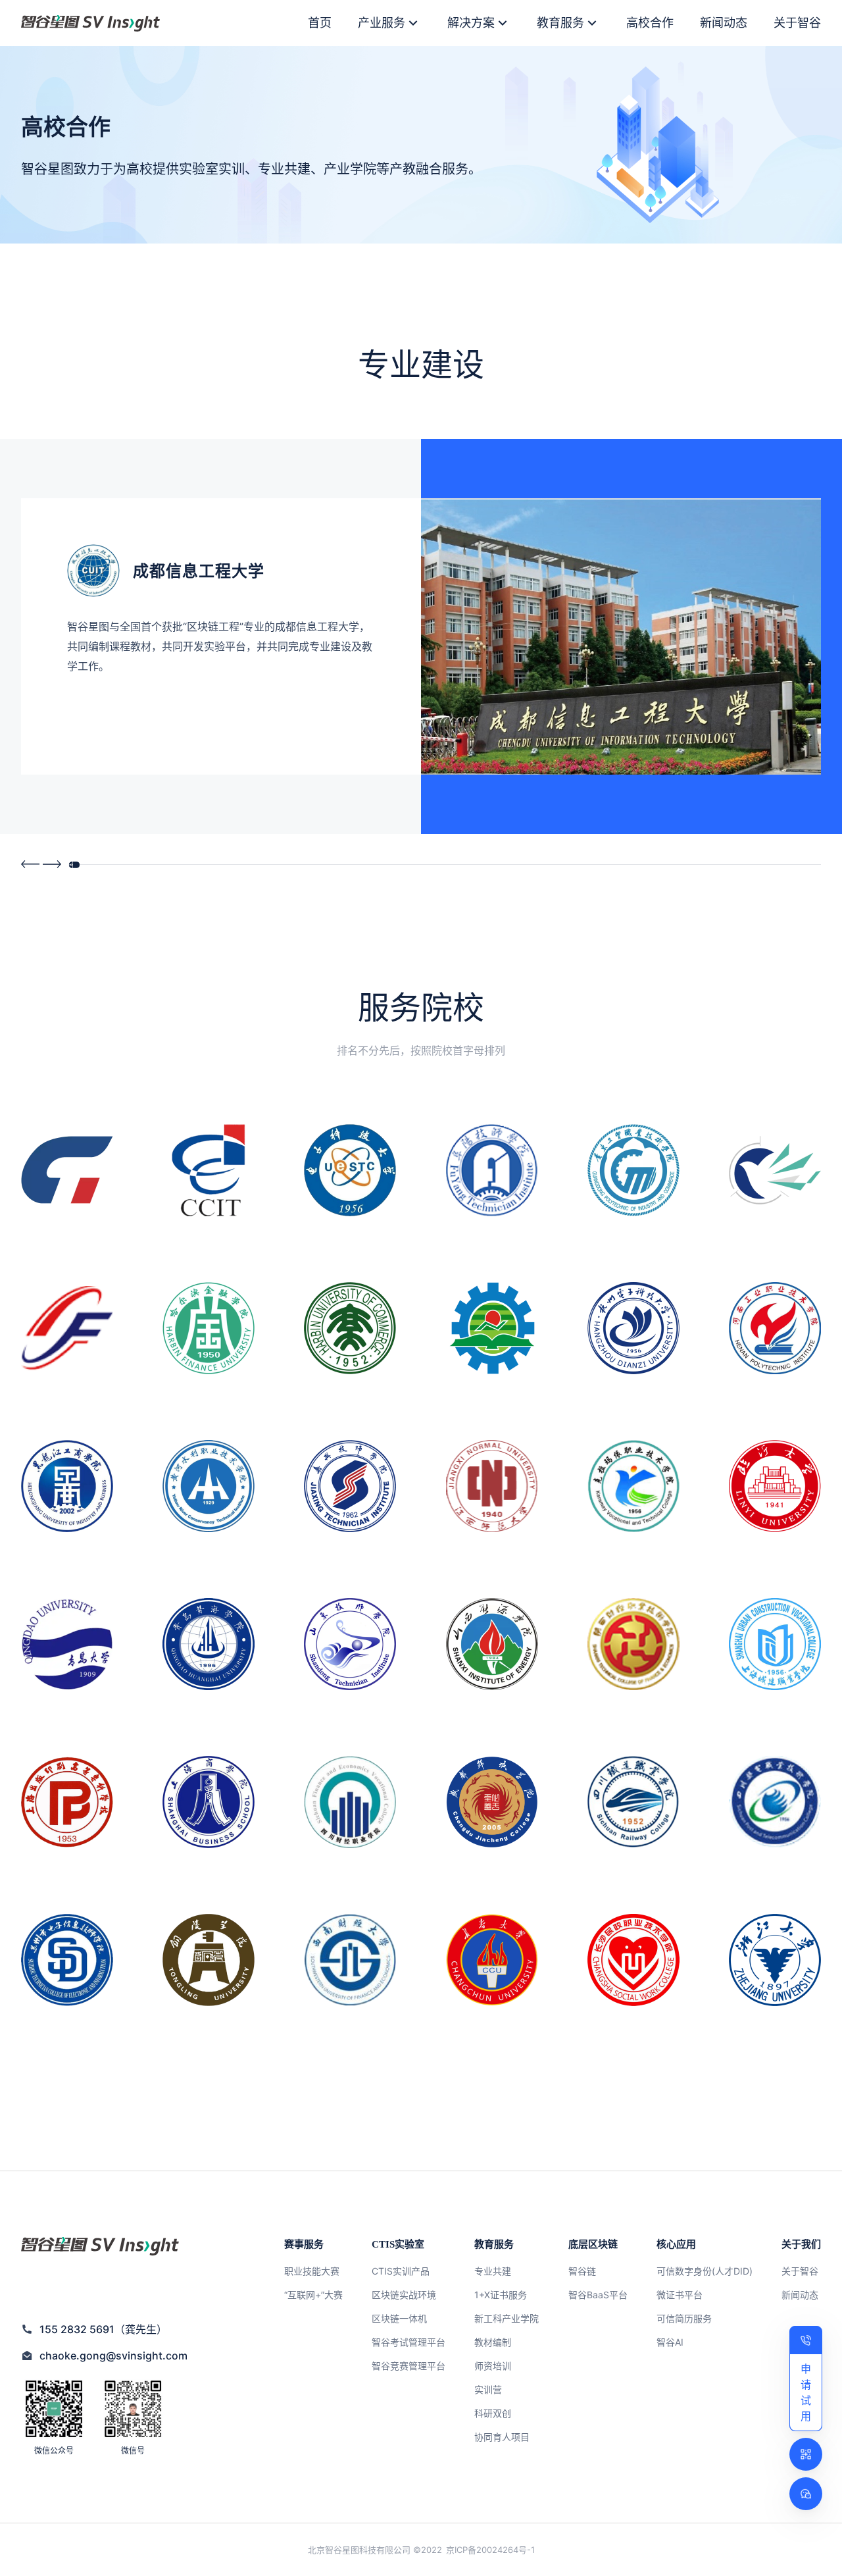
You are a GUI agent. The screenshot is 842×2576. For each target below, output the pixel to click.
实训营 (488, 2389)
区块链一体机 (399, 2318)
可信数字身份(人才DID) (705, 2271)
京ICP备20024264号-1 (490, 2550)
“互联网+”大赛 (313, 2295)
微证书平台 (680, 2295)
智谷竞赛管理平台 (409, 2366)
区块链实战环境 (404, 2295)
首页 (320, 23)
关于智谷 (797, 23)
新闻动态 (724, 23)
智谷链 (582, 2271)
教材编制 (493, 2342)
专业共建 (493, 2271)
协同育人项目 (502, 2437)
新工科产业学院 (507, 2318)
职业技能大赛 (312, 2271)
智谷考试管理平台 (409, 2342)
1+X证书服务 (501, 2295)
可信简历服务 (684, 2318)
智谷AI (670, 2342)
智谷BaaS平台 (598, 2295)
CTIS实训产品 (401, 2271)
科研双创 (493, 2413)
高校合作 (650, 23)
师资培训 (493, 2366)
